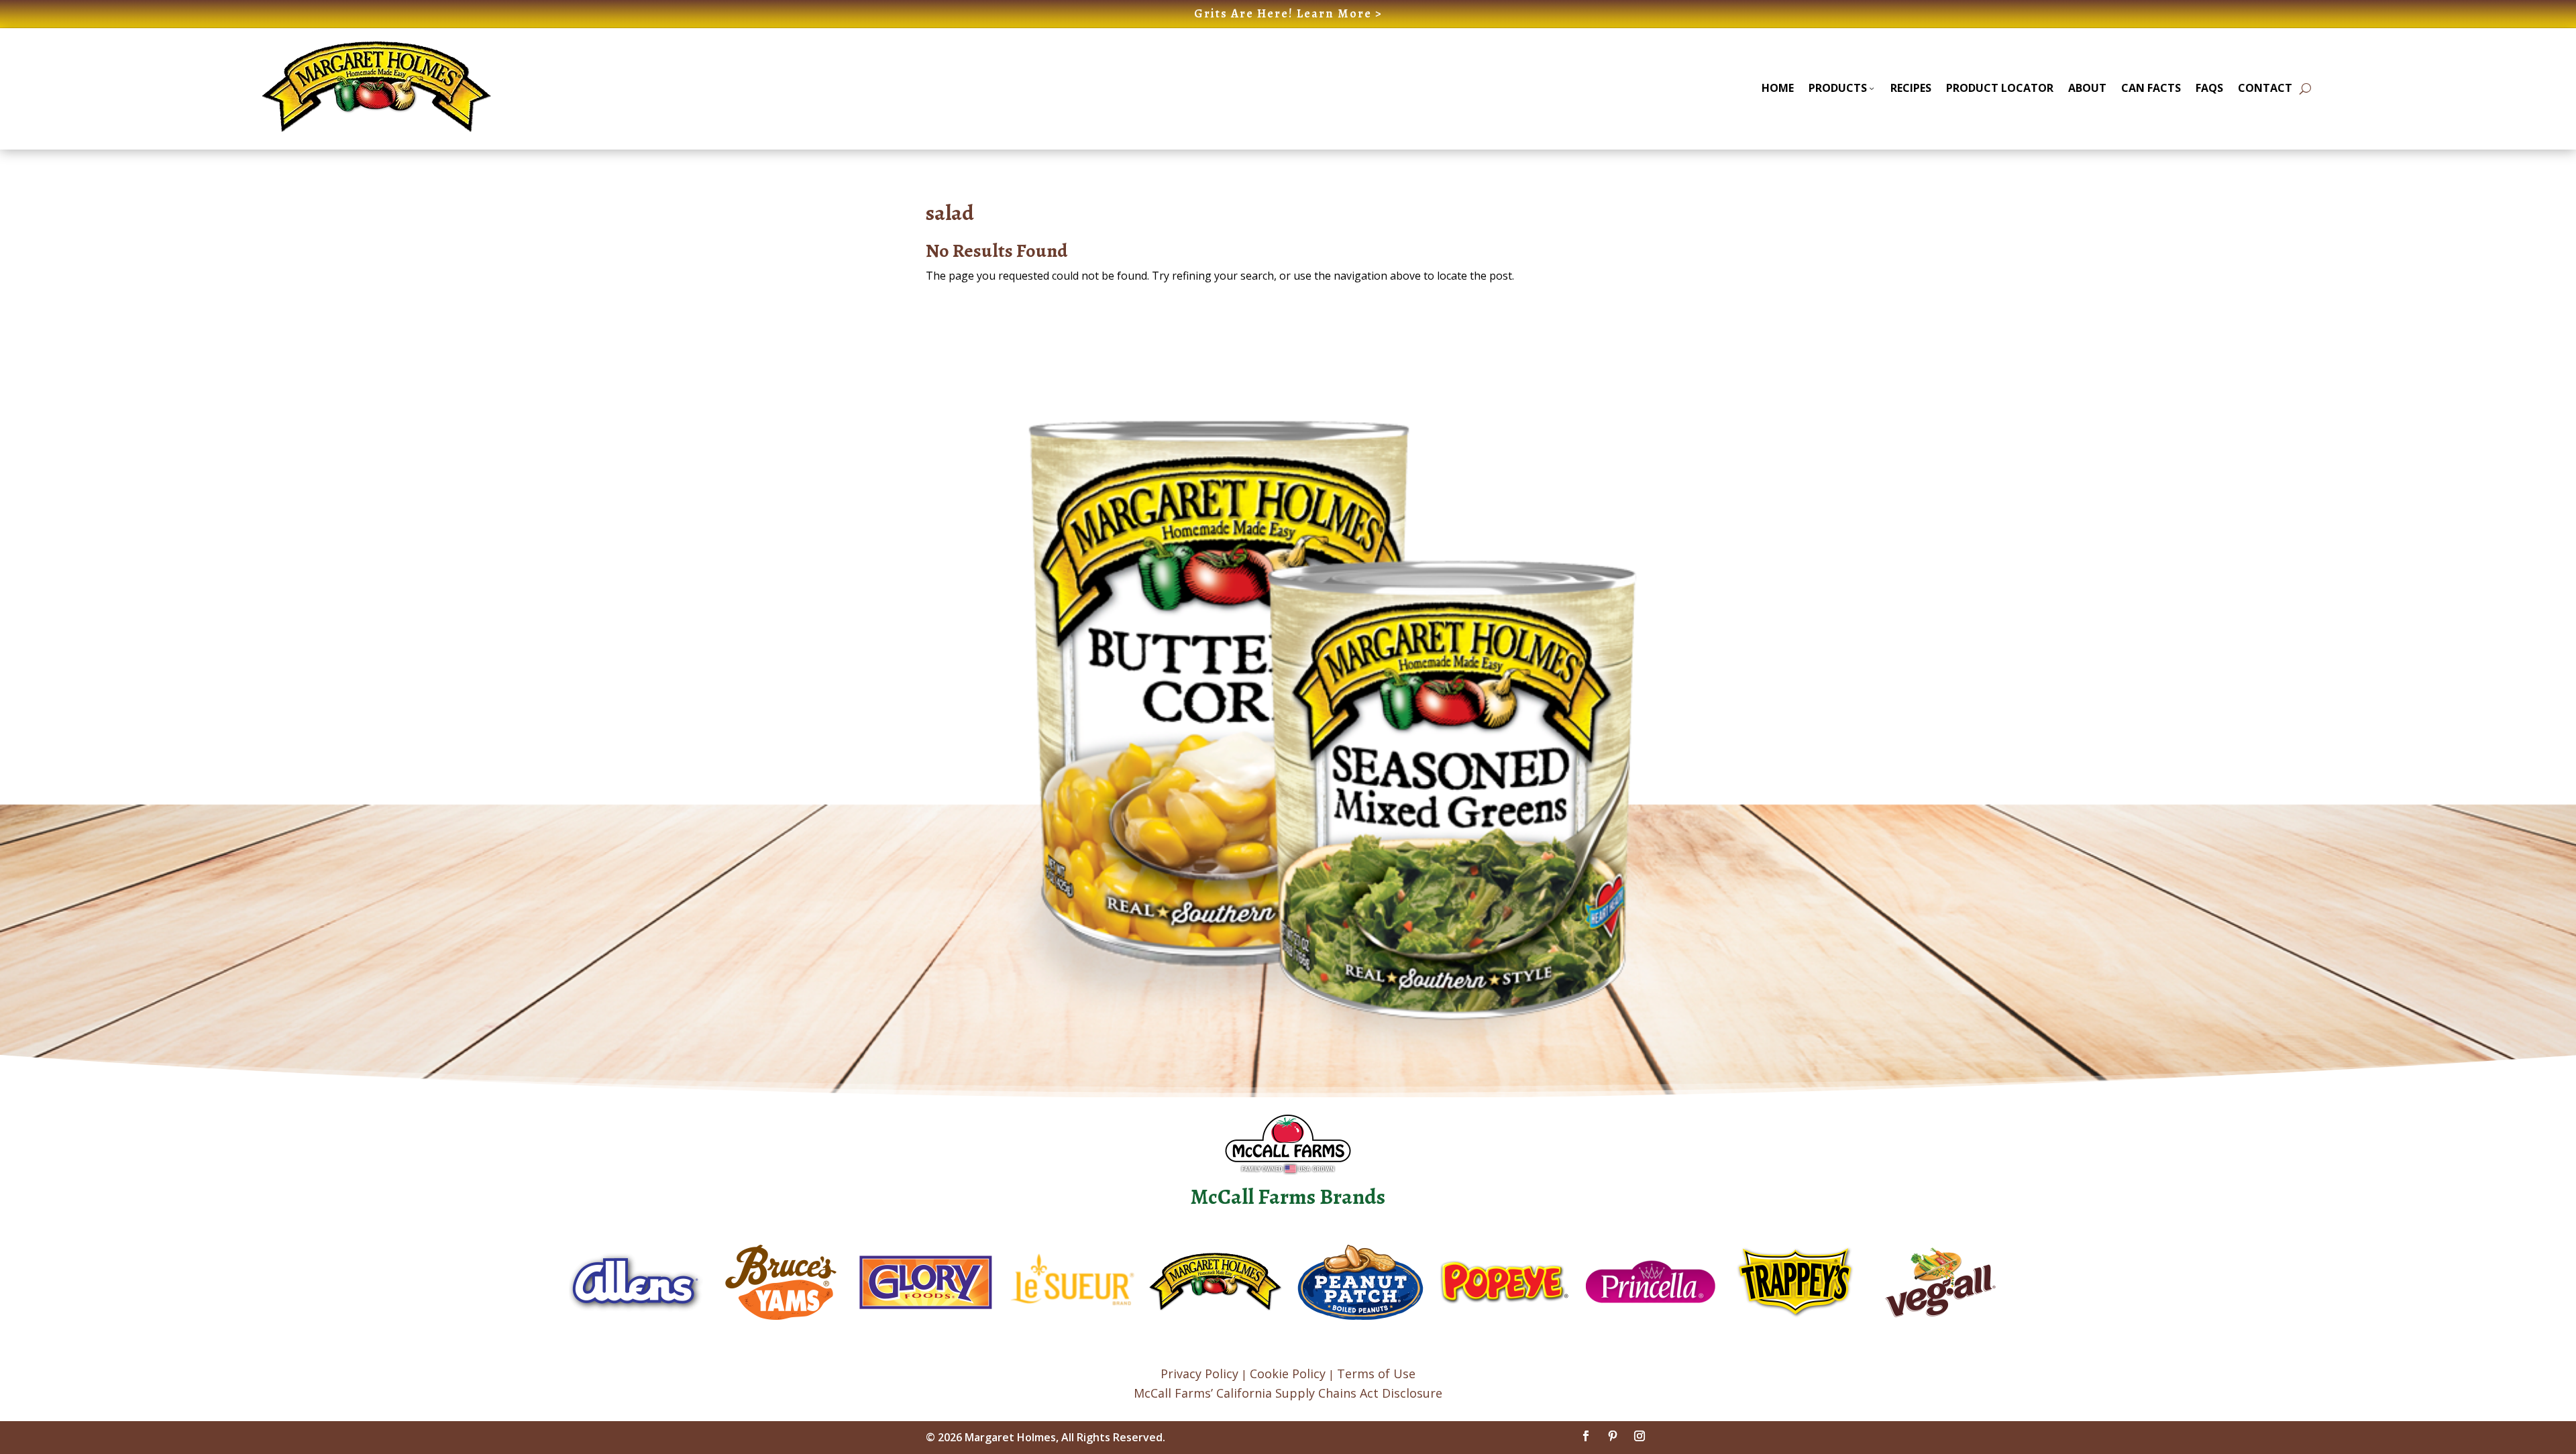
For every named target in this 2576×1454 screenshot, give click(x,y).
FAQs (2209, 88)
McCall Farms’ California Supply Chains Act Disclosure (1288, 1393)
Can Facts (2151, 88)
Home (1778, 88)
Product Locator (2000, 88)
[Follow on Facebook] (1586, 1436)
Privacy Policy (1199, 1374)
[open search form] (2305, 89)
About (2087, 88)
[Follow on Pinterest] (1613, 1436)
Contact (2265, 88)
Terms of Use (1376, 1374)
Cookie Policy (1288, 1374)
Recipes (1911, 88)
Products (1838, 88)
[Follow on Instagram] (1640, 1436)
